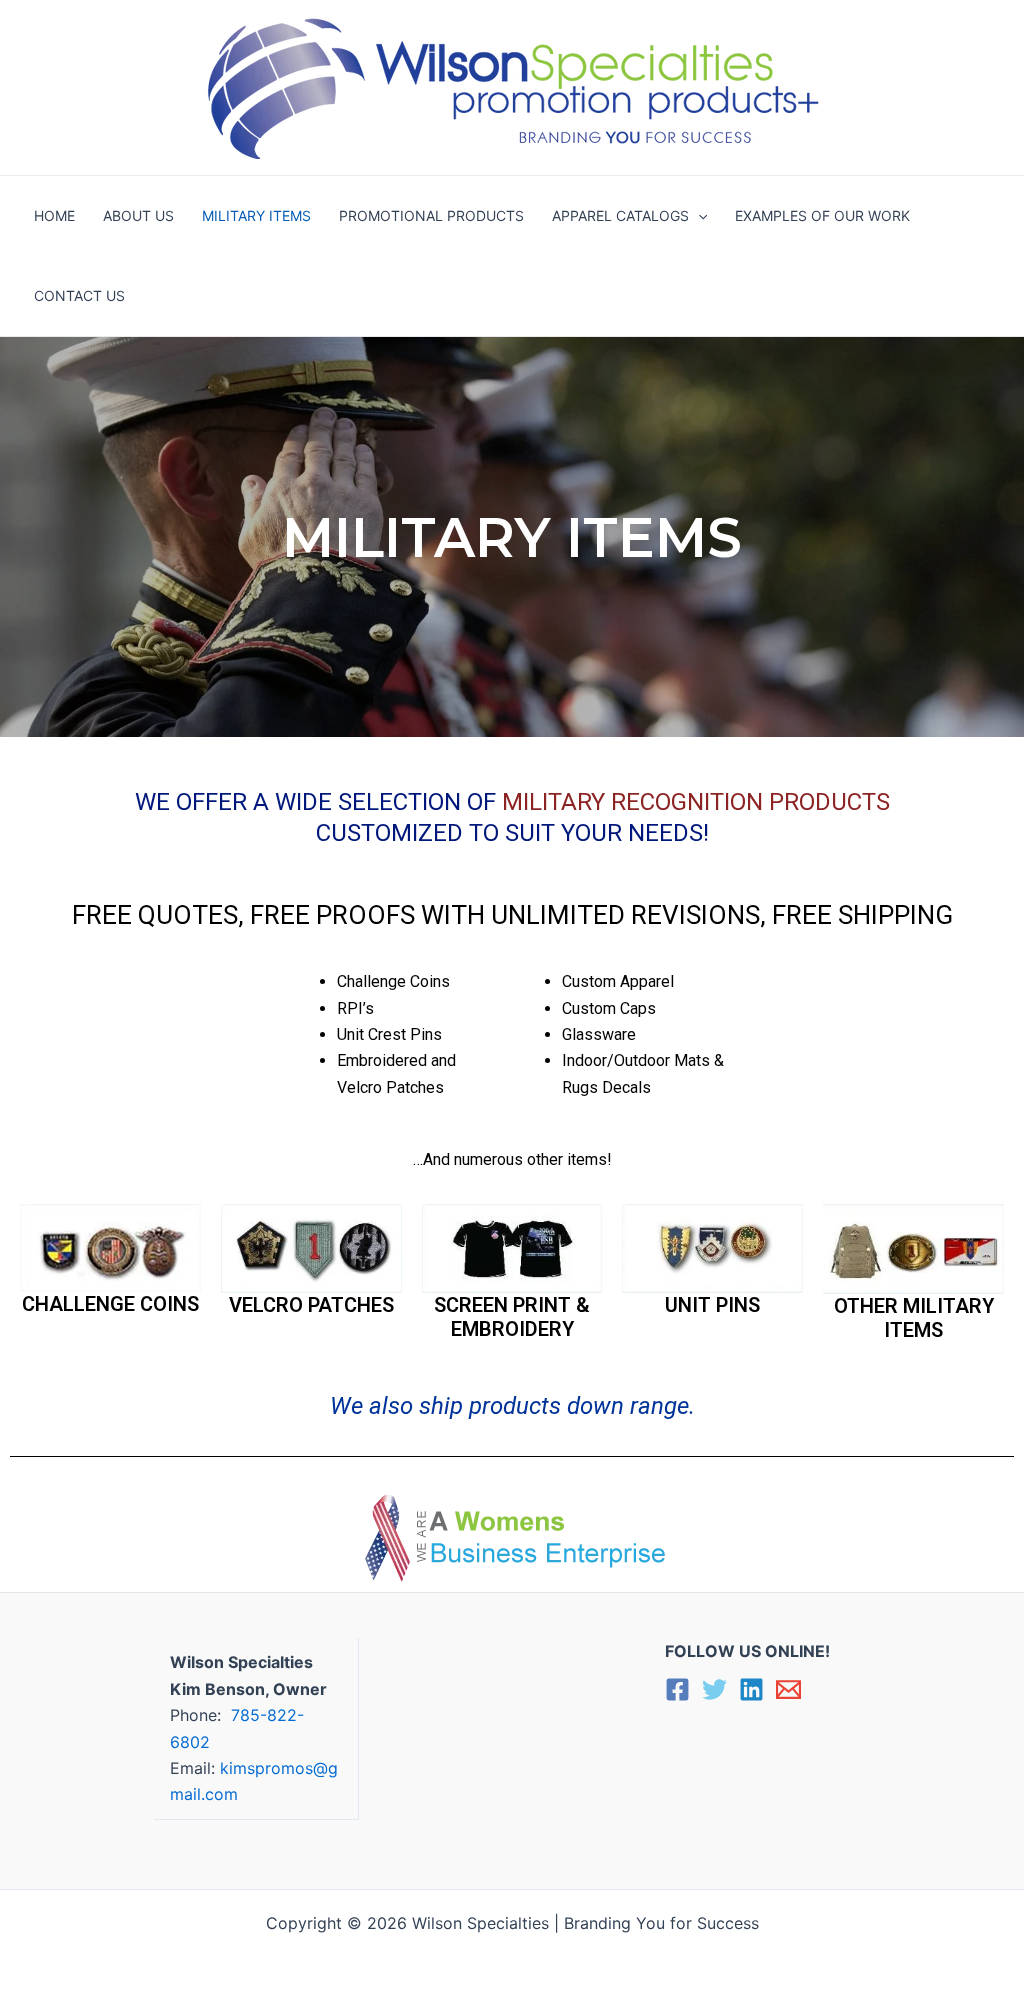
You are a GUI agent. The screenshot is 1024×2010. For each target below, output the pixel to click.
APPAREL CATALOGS (620, 215)
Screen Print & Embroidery (512, 1317)
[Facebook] (677, 1689)
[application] (698, 216)
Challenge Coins (110, 1304)
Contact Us (79, 295)
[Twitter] (714, 1689)
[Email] (788, 1689)
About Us (138, 215)
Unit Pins (712, 1305)
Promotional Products (431, 215)
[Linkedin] (751, 1689)
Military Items (256, 215)
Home (54, 215)
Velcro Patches (311, 1305)
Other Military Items (914, 1318)
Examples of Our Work (822, 215)
